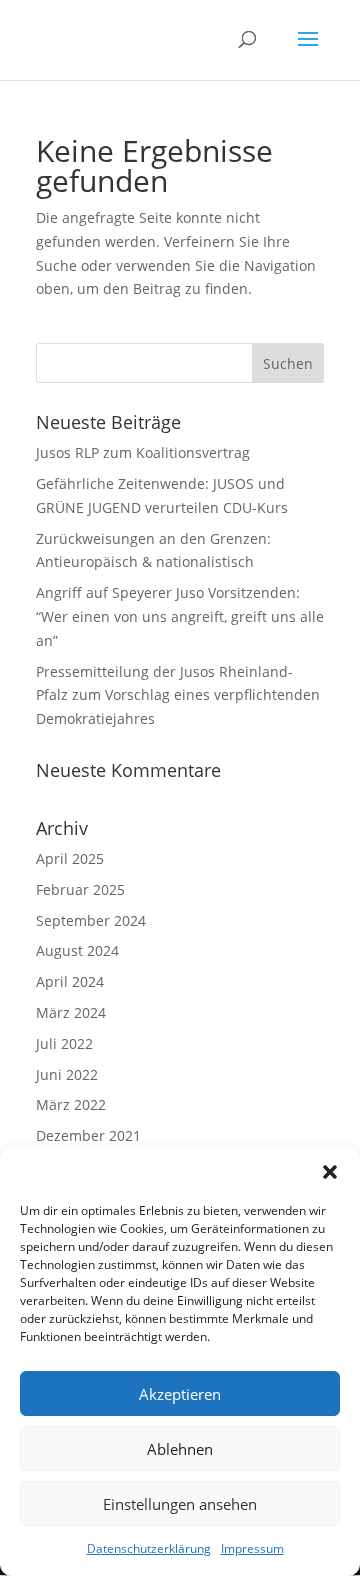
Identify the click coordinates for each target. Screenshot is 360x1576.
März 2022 (71, 1104)
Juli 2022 (64, 1043)
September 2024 (91, 920)
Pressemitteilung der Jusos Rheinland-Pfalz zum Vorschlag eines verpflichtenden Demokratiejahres (178, 695)
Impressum (252, 1548)
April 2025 (70, 858)
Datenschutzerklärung (149, 1548)
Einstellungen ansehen (180, 1504)
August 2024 (77, 950)
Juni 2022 (67, 1074)
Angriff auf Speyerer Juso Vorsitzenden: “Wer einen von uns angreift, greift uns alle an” (180, 616)
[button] (330, 1172)
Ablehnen (180, 1449)
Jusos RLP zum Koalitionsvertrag (143, 452)
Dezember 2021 (88, 1135)
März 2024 (71, 1012)
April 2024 (70, 981)
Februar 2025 (80, 889)
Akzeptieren (180, 1394)
